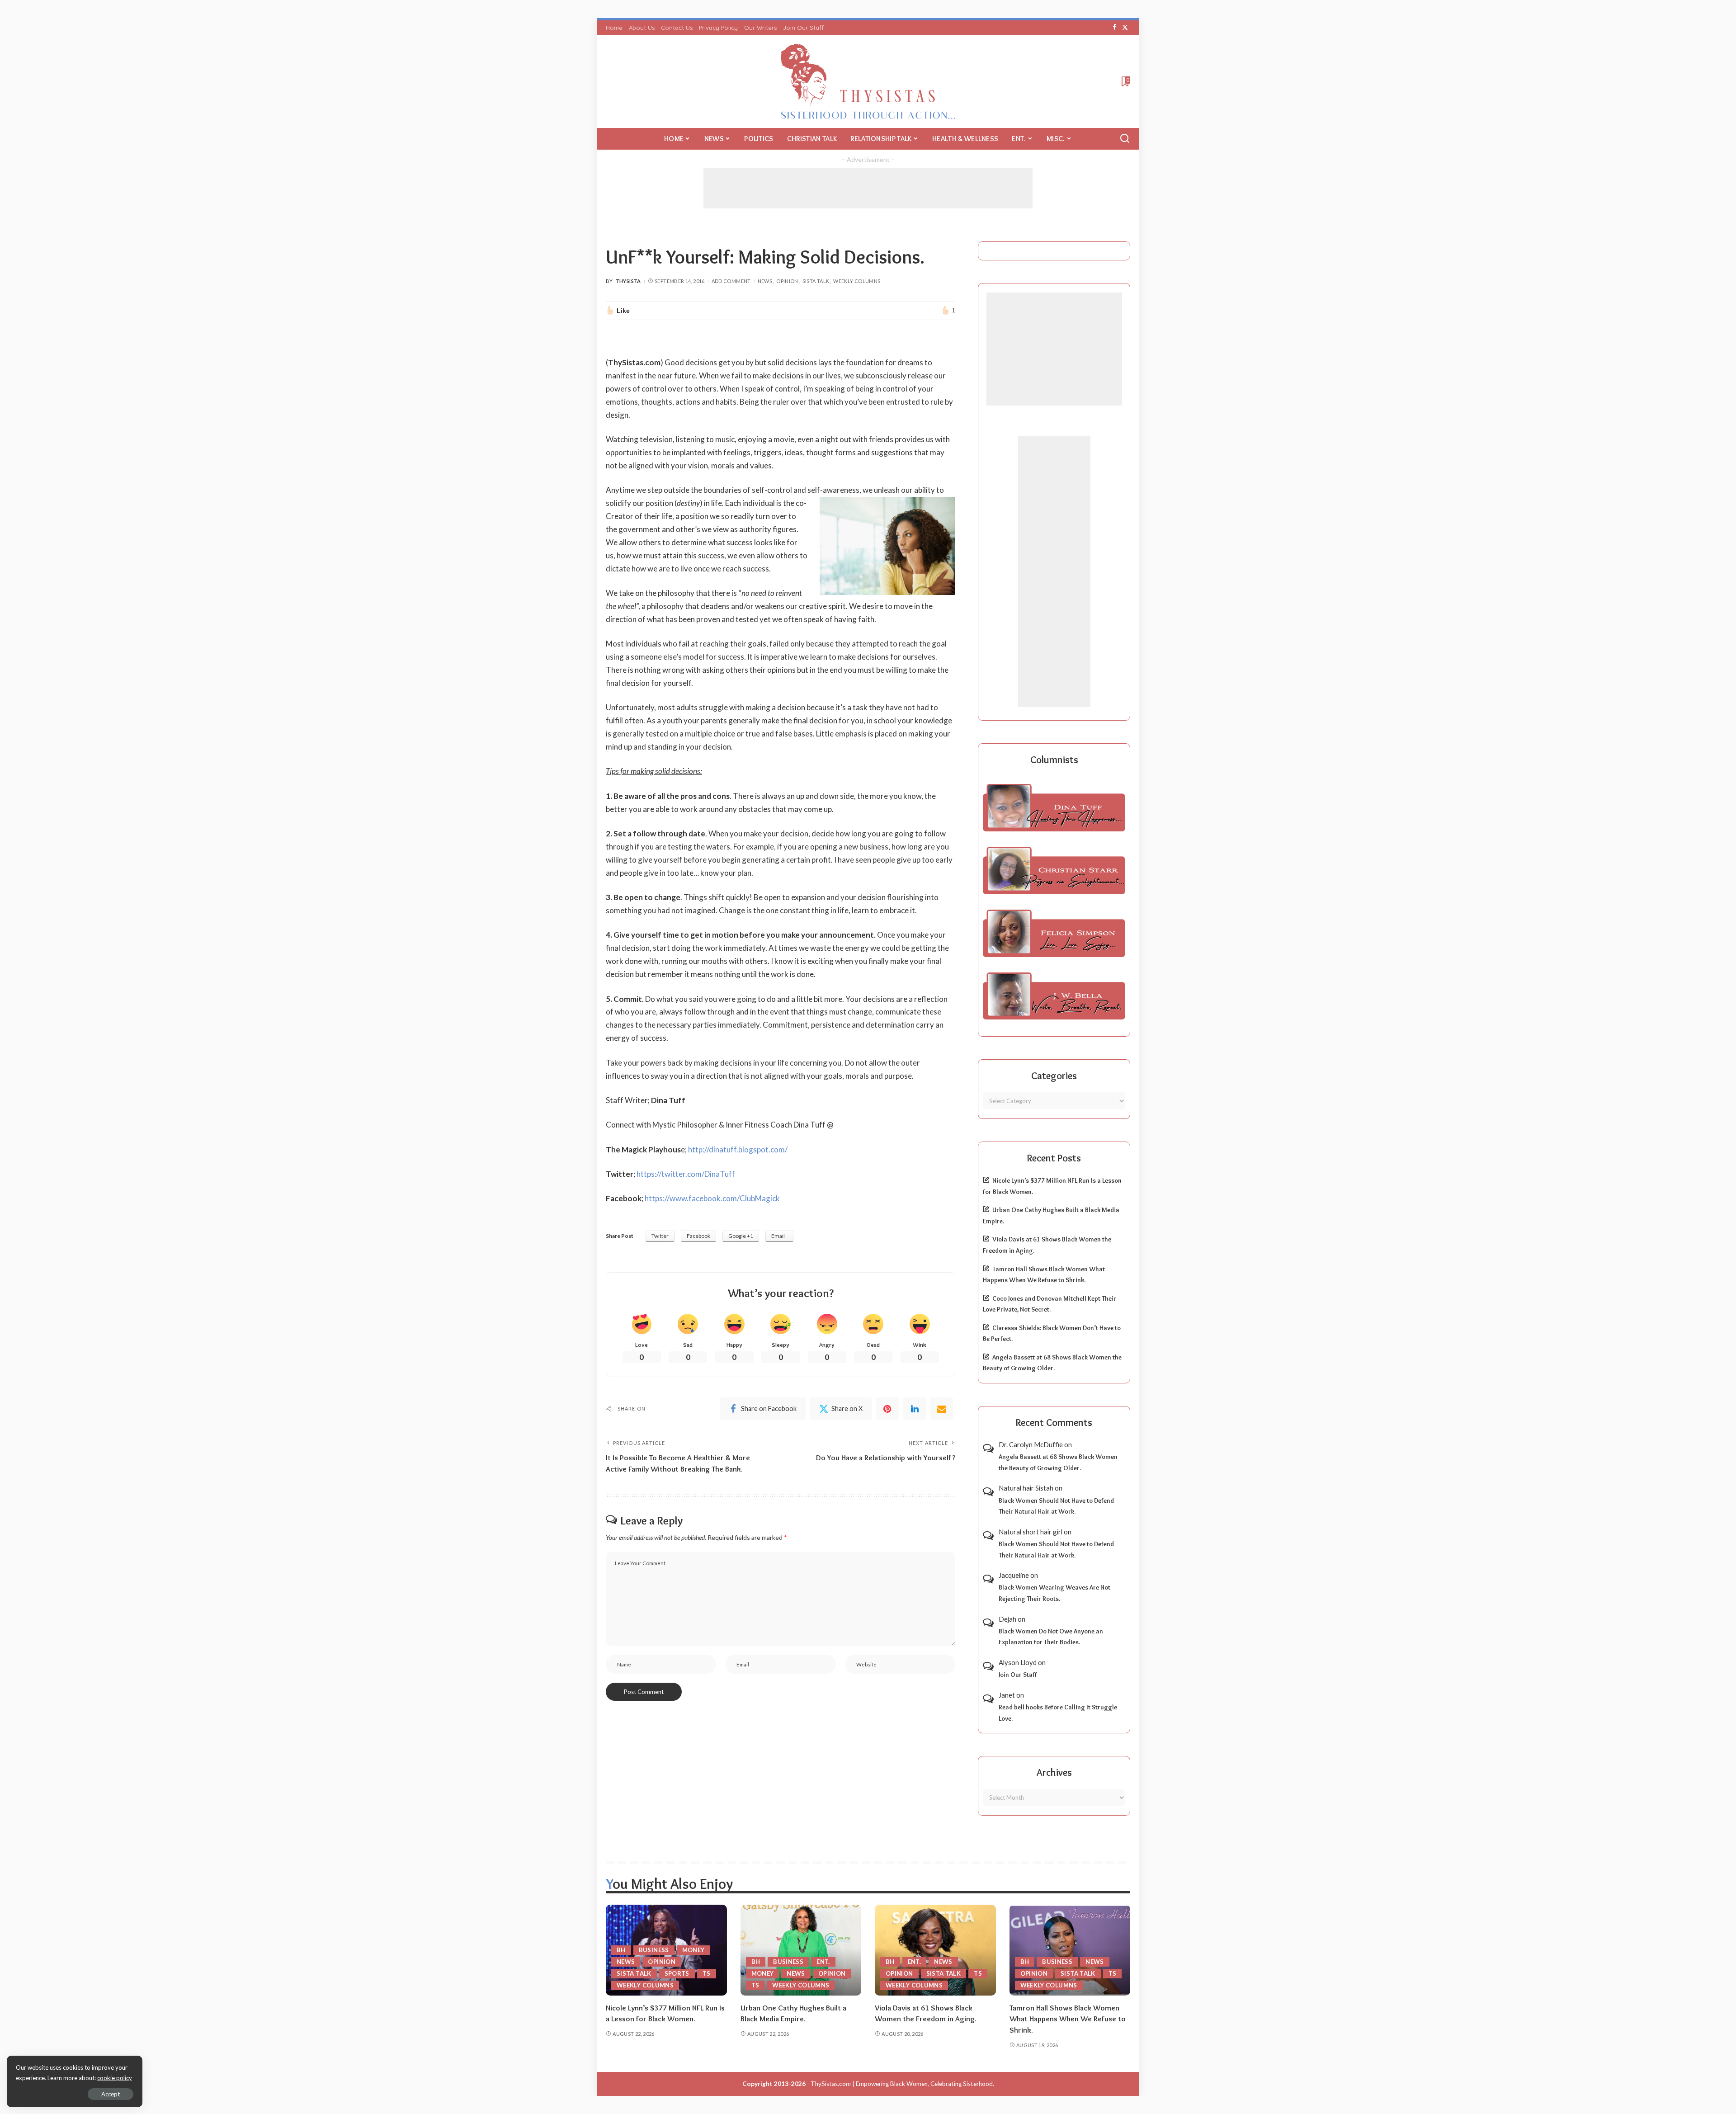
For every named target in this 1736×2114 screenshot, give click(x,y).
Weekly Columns (857, 281)
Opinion (787, 281)
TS (707, 1973)
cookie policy (115, 2078)
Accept (111, 2094)
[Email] (942, 1409)
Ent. (823, 1962)
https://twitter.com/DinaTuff (686, 1174)
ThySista (628, 281)
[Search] (1125, 139)
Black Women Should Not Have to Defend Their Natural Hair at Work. (1056, 1506)
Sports (677, 1973)
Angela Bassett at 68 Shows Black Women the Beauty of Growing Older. (1058, 1462)
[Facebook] (1115, 28)
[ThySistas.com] (868, 81)
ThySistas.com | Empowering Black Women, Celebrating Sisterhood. (902, 2084)
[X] (1125, 28)
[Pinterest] (887, 1409)
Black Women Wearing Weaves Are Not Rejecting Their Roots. (1054, 1593)
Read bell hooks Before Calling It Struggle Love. (1058, 1713)
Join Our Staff (1018, 1675)
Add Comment (731, 281)
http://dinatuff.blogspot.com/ (738, 1149)
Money (693, 1950)
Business (654, 1950)
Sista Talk (816, 281)
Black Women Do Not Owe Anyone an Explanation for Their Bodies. (1051, 1637)
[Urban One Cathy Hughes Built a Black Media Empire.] (801, 1950)
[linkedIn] (915, 1409)
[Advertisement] (868, 188)
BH (621, 1950)
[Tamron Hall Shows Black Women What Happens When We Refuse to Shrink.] (1070, 1950)
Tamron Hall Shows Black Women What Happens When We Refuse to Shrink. (1068, 2019)
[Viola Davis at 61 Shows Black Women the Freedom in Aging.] (935, 1950)
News (765, 281)
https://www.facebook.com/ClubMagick (712, 1198)
